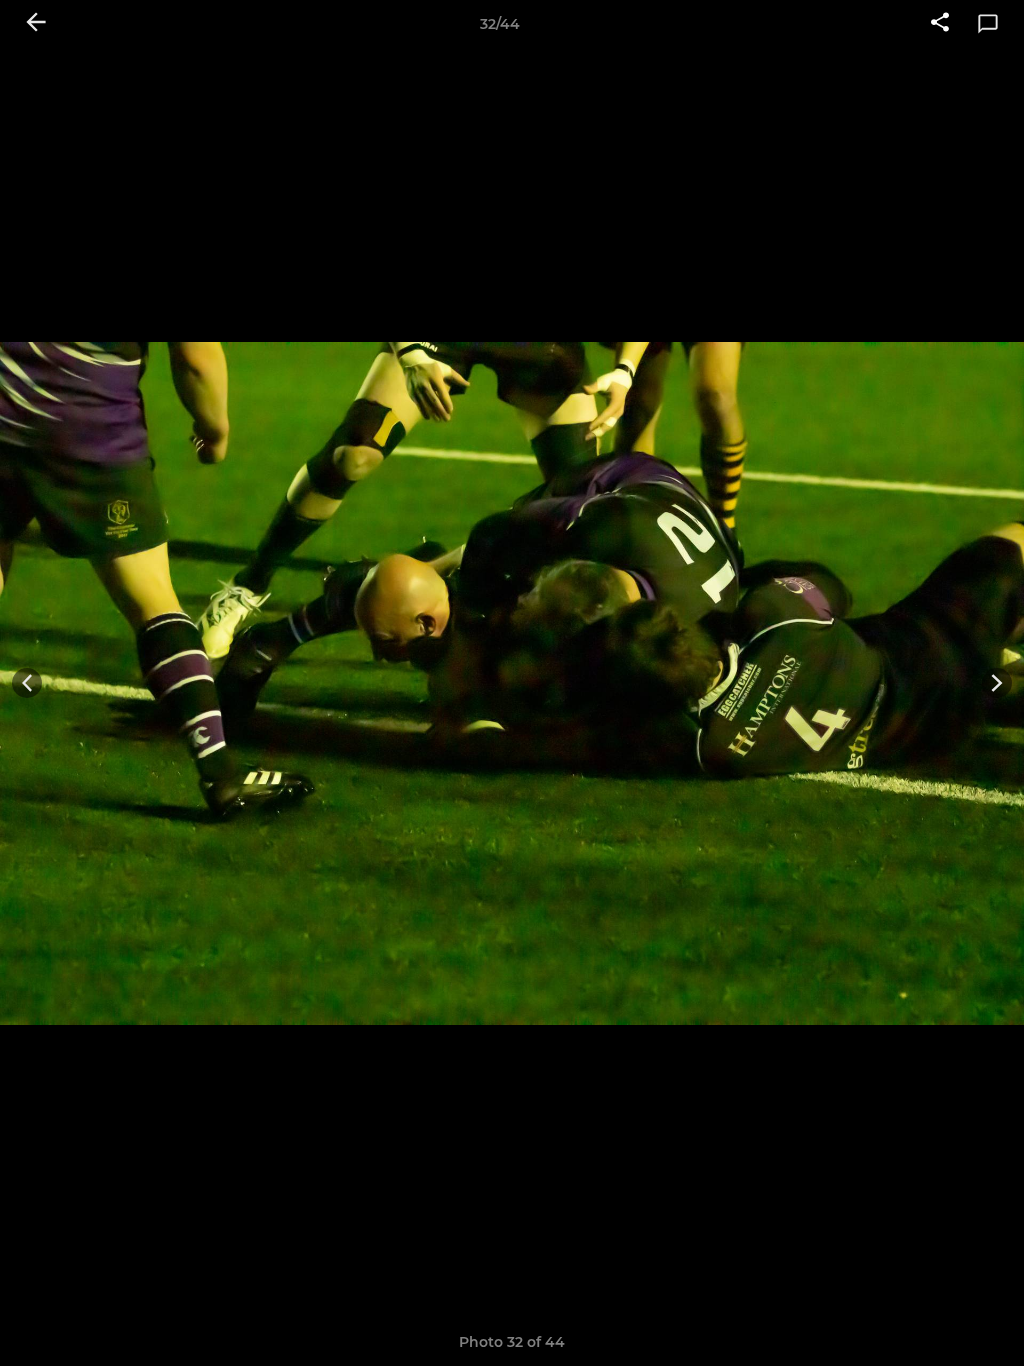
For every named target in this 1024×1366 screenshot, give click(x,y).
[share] (940, 24)
